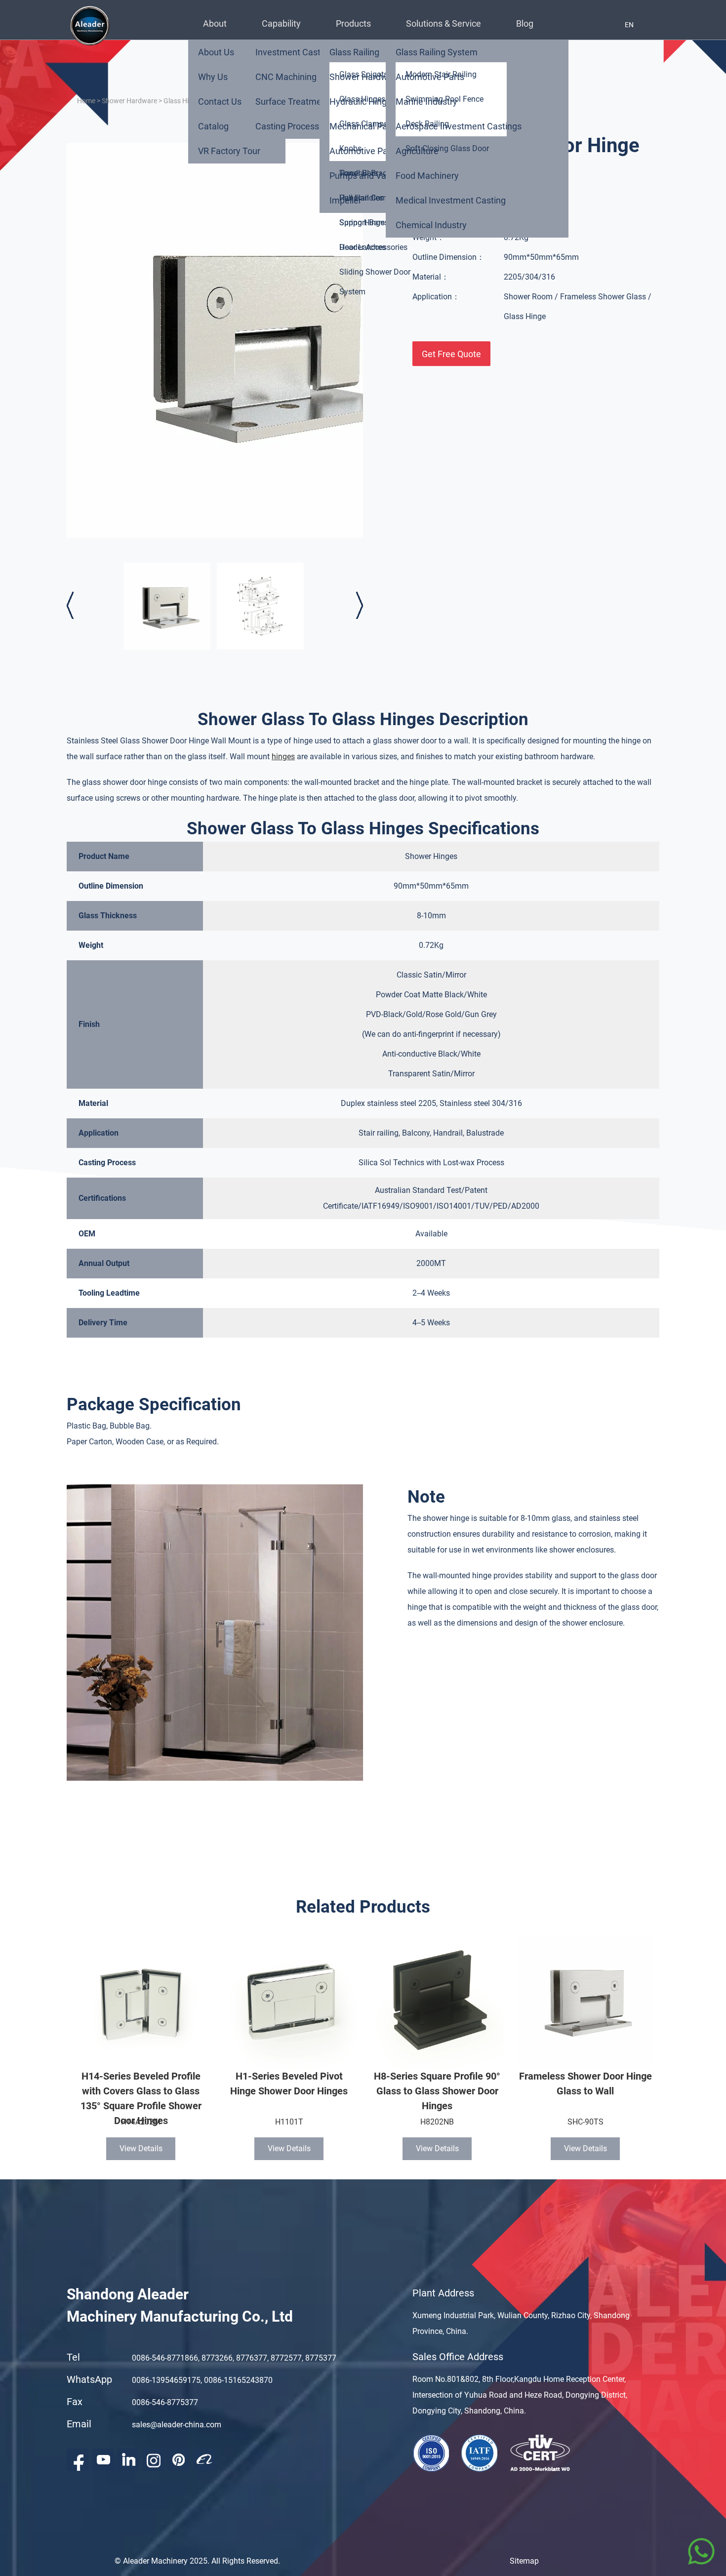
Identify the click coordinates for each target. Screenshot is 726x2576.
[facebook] (78, 2460)
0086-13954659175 (166, 2380)
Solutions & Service (444, 23)
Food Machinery (427, 176)
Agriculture (417, 151)
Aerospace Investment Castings (459, 126)
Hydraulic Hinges (363, 102)
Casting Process (287, 126)
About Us (216, 52)
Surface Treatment (292, 102)
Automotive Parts (364, 151)
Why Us (213, 77)
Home (86, 101)
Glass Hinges (183, 101)
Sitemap (524, 2561)
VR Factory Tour (229, 151)
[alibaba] (204, 2460)
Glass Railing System (437, 52)
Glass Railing (354, 52)
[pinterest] (179, 2460)
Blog (525, 23)
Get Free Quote (451, 354)
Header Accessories (373, 247)
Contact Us (220, 102)
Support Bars (362, 223)
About (215, 23)
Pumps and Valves (366, 176)
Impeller (345, 200)
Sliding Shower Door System (375, 282)
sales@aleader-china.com (177, 2425)
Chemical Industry (431, 225)
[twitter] (153, 2460)
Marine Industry (426, 102)
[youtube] (103, 2460)
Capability (281, 23)
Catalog (213, 126)
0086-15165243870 (238, 2380)
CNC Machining (286, 77)
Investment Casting (294, 52)
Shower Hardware (365, 77)
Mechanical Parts (363, 126)
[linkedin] (128, 2460)
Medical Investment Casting (451, 200)
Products (353, 23)
